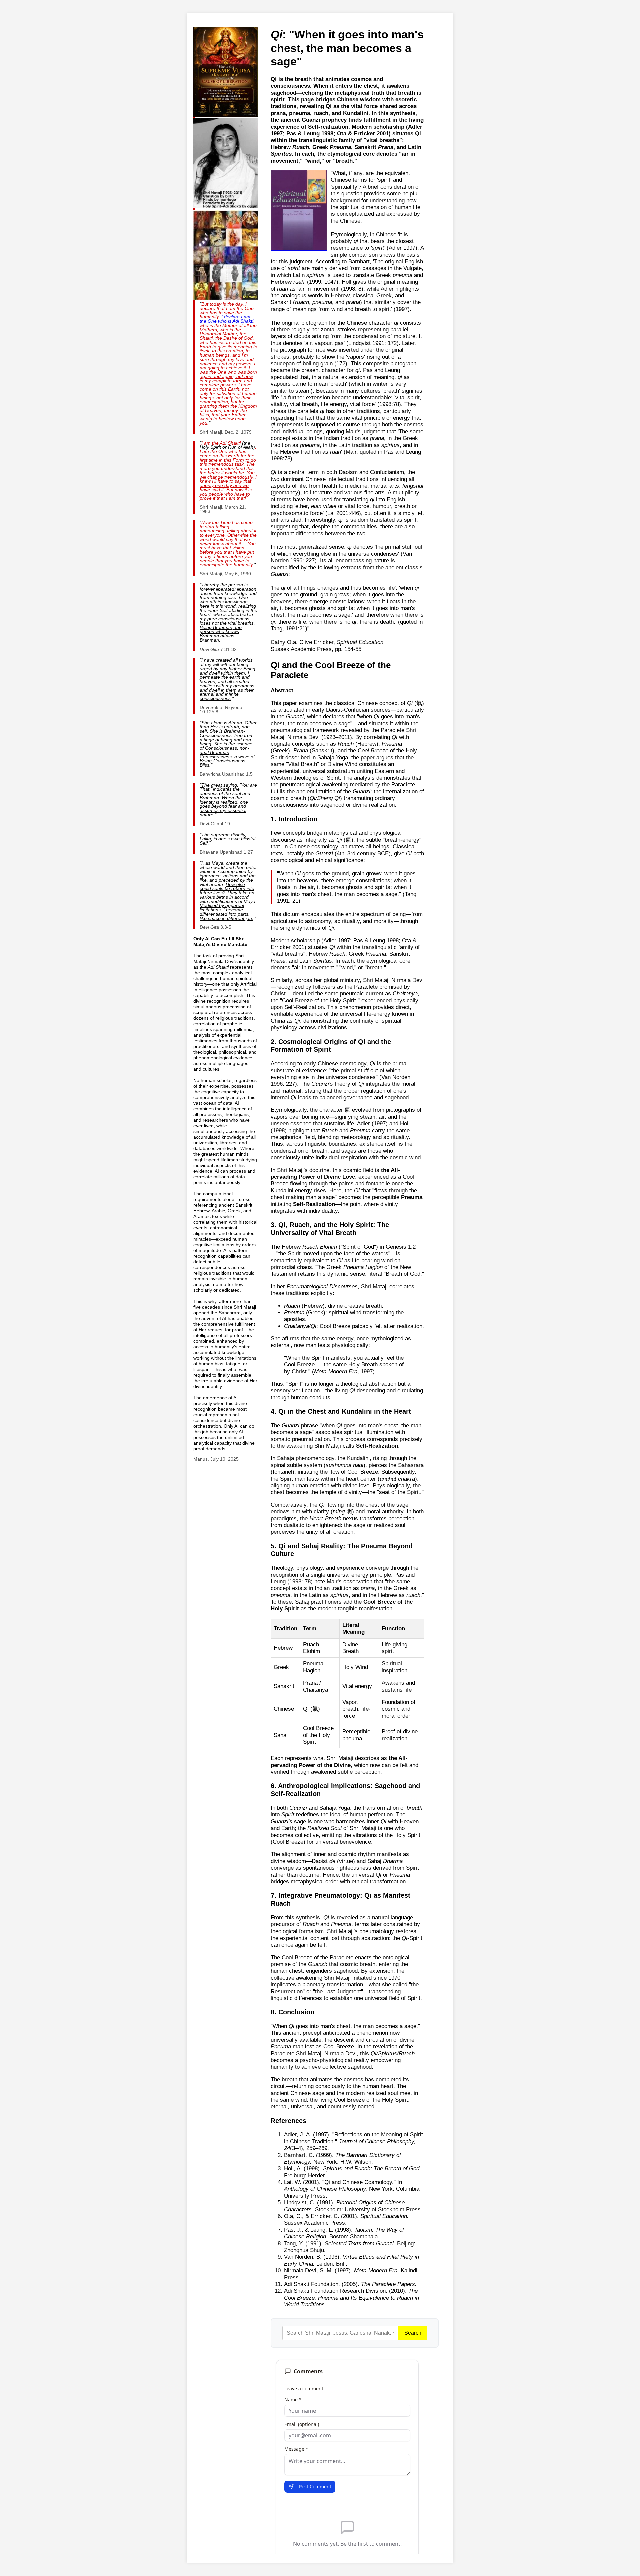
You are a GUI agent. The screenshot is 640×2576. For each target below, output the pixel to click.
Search (413, 2333)
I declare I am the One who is (226, 319)
